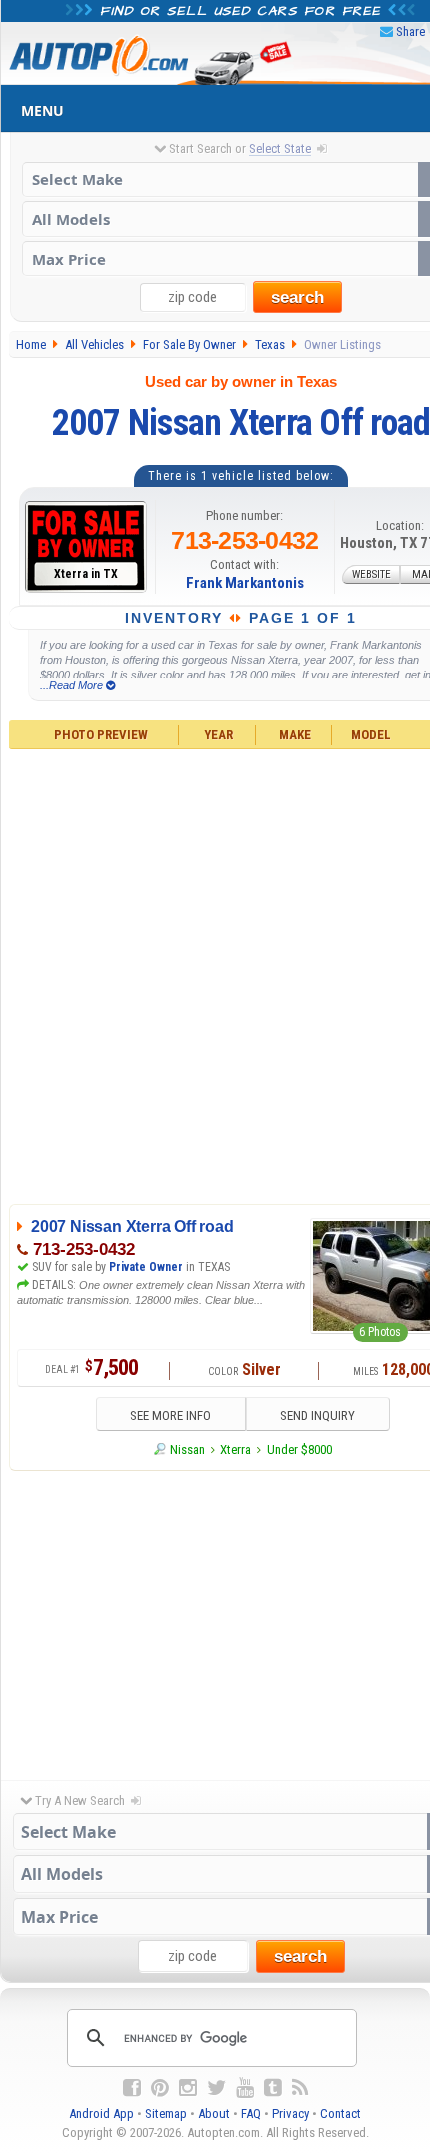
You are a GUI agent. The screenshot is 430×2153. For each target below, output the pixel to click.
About (214, 2113)
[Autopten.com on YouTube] (245, 2088)
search (297, 297)
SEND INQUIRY (317, 1415)
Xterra (235, 1449)
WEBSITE (371, 574)
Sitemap (166, 2113)
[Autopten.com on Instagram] (188, 2088)
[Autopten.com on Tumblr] (273, 2088)
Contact (340, 2113)
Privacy (290, 2113)
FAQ (251, 2113)
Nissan (187, 1449)
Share (410, 31)
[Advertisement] (215, 974)
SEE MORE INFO (170, 1415)
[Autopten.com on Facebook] (132, 2088)
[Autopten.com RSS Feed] (300, 2088)
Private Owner (146, 1267)
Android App (101, 2113)
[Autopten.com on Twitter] (216, 2088)
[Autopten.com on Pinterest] (160, 2088)
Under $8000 (299, 1449)
